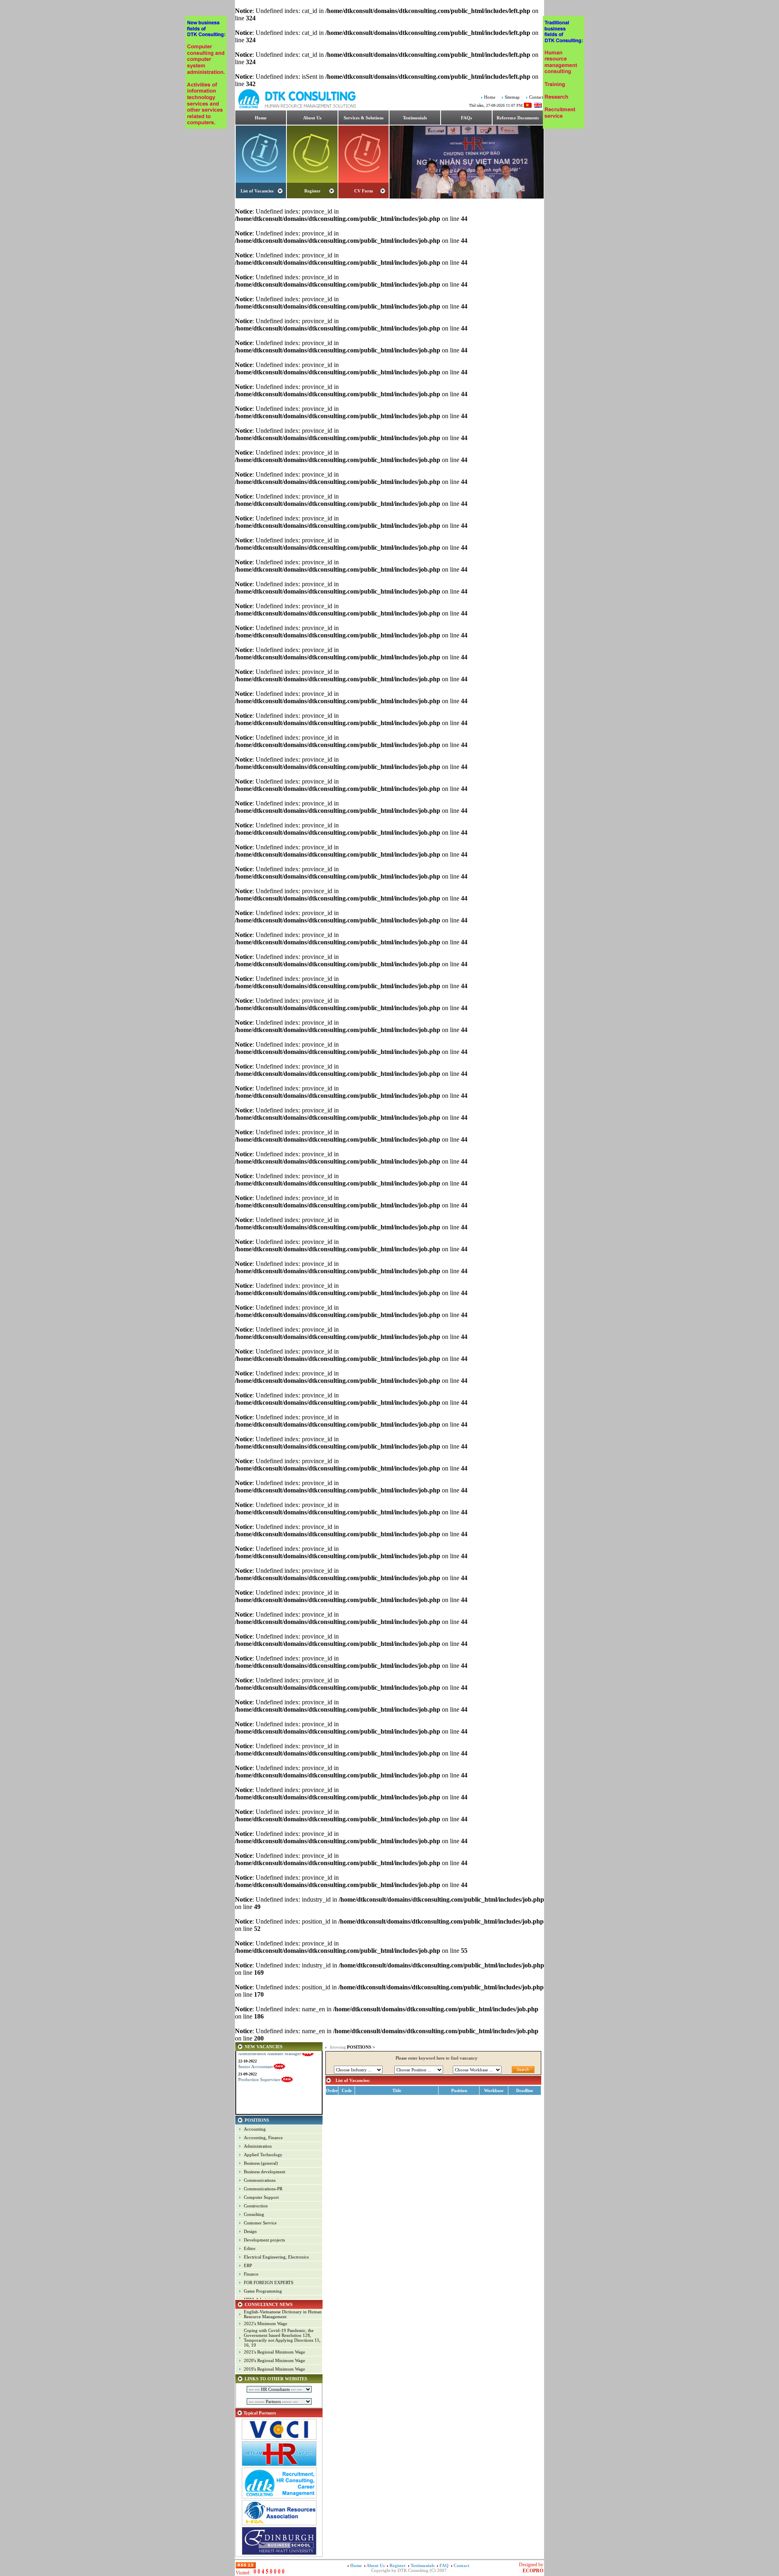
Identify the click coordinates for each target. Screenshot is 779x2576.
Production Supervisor (259, 2067)
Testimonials (415, 118)
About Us (312, 118)
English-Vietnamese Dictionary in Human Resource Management (283, 2314)
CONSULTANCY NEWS (269, 2304)
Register (312, 191)
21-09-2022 (247, 2061)
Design (250, 2231)
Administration (258, 2146)
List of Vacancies (257, 191)
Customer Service (260, 2223)
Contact (536, 97)
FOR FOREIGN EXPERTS (269, 2282)
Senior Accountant (255, 2054)
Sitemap (512, 97)
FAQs (466, 118)
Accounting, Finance (263, 2138)
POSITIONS (257, 2120)
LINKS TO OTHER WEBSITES (276, 2379)
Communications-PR (263, 2189)
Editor (250, 2248)
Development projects (264, 2240)
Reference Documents (518, 118)
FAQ (445, 2565)
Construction (256, 2206)
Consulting (254, 2214)
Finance (251, 2274)
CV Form (364, 191)
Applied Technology (263, 2155)
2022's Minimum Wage (266, 2323)
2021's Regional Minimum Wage (274, 2352)
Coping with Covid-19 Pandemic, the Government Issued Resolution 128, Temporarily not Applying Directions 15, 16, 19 (282, 2338)
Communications (260, 2180)
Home (490, 97)
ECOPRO (533, 2571)
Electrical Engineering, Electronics (276, 2257)
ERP (248, 2265)
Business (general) (261, 2163)
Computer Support (261, 2197)
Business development (265, 2172)
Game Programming (263, 2291)
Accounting (255, 2129)
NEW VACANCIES (264, 2047)
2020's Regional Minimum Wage (274, 2360)
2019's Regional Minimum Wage (274, 2369)
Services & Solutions (364, 118)
